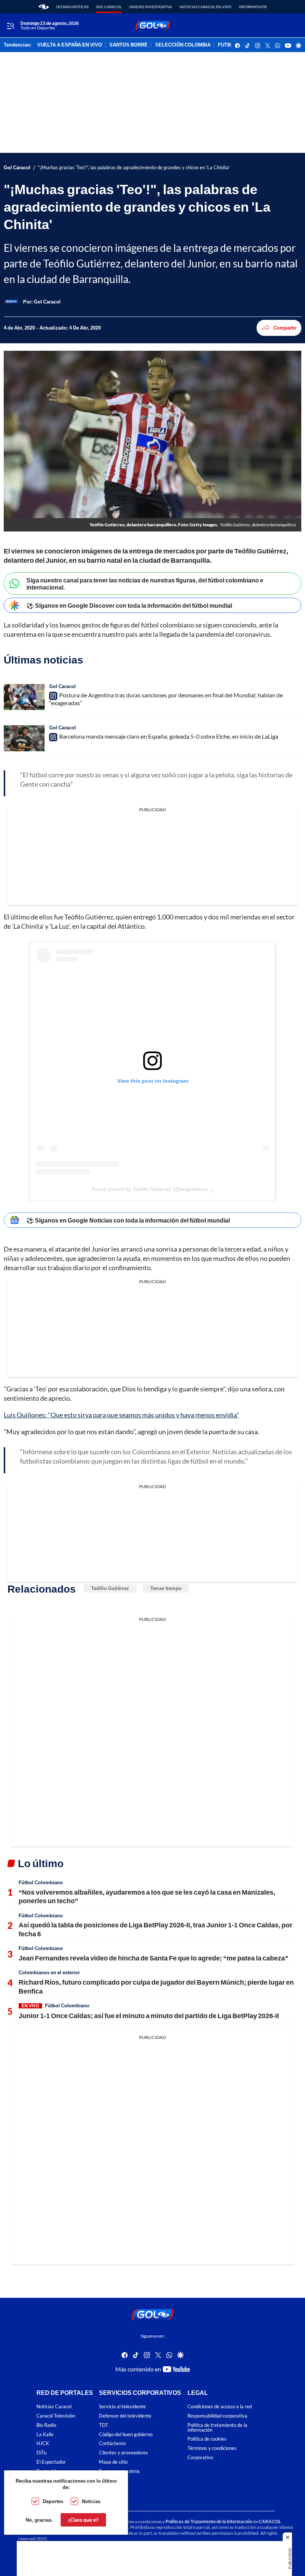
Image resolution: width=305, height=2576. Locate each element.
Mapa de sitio (113, 2462)
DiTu (41, 2453)
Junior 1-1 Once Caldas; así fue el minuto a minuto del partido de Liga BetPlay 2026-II (149, 2015)
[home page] (44, 7)
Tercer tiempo (166, 1588)
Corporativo (200, 2458)
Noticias (91, 2501)
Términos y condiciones (212, 2449)
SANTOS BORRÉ (129, 45)
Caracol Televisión (56, 2416)
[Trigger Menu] (10, 26)
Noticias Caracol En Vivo (206, 7)
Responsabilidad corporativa (217, 2416)
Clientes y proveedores (123, 2453)
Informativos (253, 7)
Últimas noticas (72, 7)
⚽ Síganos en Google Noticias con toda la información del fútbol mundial (128, 1220)
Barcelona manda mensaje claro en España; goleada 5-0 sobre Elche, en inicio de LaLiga (169, 736)
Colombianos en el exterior (49, 1972)
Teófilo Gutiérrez (110, 1588)
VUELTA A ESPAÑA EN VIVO (70, 45)
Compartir (285, 328)
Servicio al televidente (122, 2407)
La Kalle (45, 2434)
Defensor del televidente (125, 2416)
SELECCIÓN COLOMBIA (183, 45)
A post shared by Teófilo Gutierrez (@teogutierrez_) (152, 1189)
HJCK (43, 2444)
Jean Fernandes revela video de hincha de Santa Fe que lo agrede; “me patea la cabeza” (153, 1958)
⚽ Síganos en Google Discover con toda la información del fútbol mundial (129, 605)
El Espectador (51, 2462)
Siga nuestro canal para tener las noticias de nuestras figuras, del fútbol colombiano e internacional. (145, 584)
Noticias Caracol (54, 2407)
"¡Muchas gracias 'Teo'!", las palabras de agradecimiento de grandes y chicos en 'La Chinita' (134, 168)
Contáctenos (113, 2444)
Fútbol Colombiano (41, 1882)
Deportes (53, 2501)
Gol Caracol (109, 7)
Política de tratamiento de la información (217, 2428)
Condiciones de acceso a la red (220, 2407)
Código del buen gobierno (126, 2434)
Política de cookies (207, 2439)
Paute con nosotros (119, 2471)
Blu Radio (46, 2425)
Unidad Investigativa (151, 7)
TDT (104, 2425)
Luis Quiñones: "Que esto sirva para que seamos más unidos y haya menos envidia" (121, 1415)
